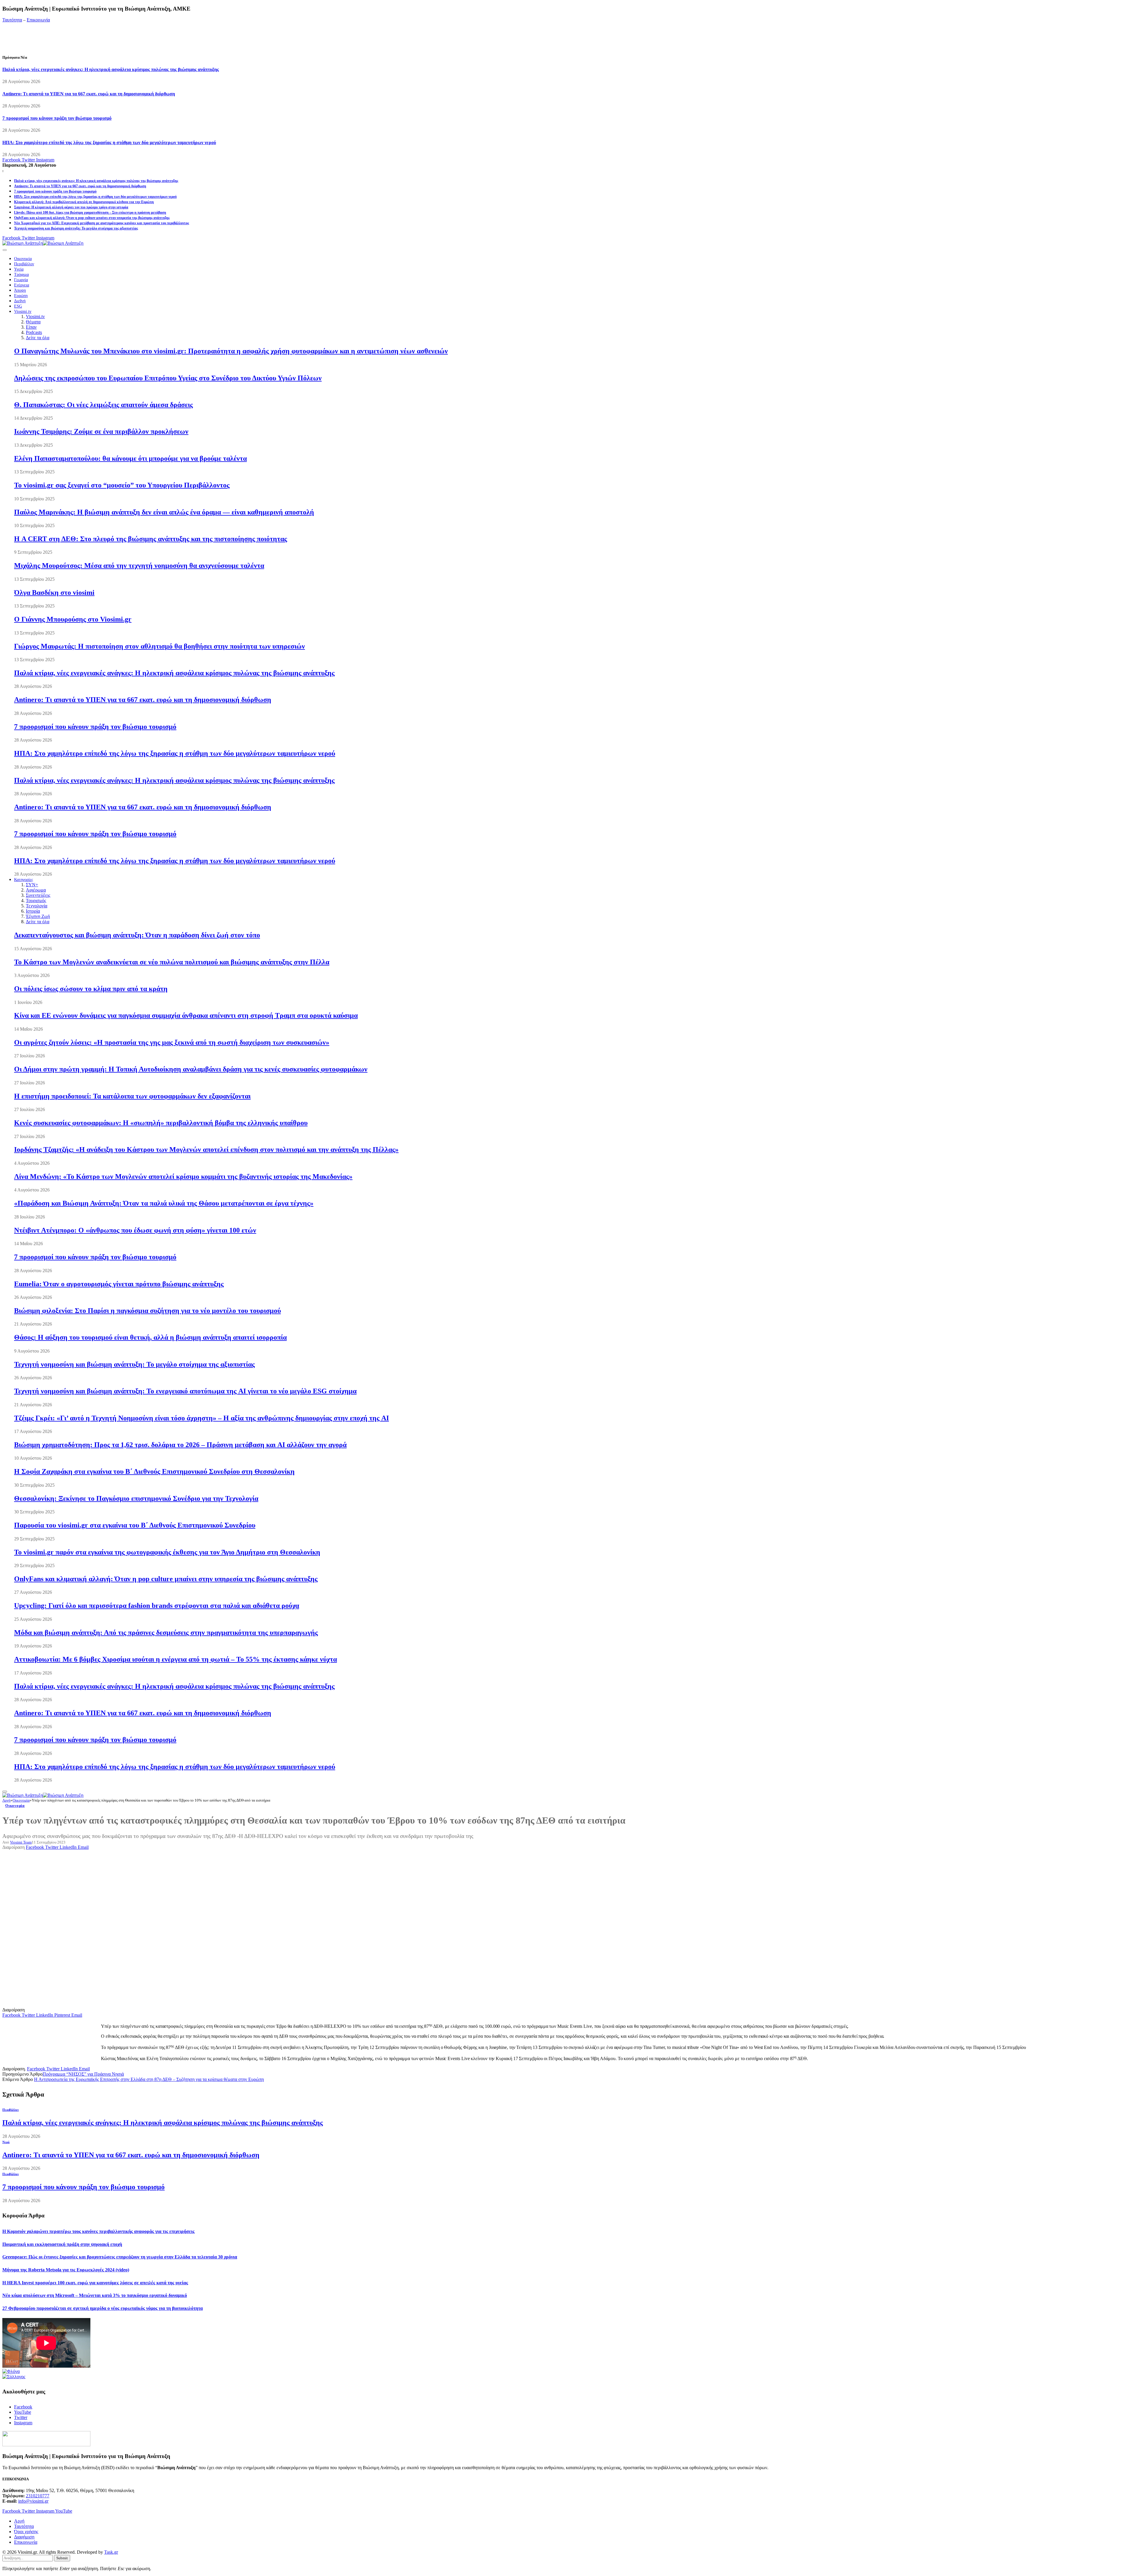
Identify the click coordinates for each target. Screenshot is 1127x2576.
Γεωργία (21, 280)
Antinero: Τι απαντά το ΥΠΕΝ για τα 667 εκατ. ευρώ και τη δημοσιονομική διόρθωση (89, 94)
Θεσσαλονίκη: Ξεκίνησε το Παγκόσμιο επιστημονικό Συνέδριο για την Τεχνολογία (136, 1498)
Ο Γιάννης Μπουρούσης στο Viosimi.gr (73, 619)
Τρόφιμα (21, 275)
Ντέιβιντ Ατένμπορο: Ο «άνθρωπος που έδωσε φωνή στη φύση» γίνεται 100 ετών (135, 1230)
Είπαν (31, 327)
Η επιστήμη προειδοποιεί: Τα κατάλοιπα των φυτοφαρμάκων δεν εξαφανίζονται (132, 1096)
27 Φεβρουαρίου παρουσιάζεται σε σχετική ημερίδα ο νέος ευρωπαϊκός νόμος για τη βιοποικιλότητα (103, 2308)
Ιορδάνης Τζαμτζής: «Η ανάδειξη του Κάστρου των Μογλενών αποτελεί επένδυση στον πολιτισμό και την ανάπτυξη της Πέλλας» (206, 1149)
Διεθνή (20, 301)
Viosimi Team (21, 1842)
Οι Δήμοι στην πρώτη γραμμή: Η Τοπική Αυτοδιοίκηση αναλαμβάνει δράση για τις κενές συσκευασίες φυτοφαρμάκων (191, 1069)
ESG (18, 306)
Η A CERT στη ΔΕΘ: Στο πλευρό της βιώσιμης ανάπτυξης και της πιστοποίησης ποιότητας (151, 539)
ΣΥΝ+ (32, 885)
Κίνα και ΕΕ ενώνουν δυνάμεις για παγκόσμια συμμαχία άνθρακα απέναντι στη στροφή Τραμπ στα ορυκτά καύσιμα (186, 1015)
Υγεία (19, 269)
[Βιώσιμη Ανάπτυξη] (43, 243)
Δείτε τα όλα (38, 338)
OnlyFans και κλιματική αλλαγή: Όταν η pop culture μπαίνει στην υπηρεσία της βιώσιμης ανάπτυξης (92, 218)
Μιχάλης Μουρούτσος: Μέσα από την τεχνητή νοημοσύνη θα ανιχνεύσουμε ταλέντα (139, 565)
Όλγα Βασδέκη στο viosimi (54, 592)
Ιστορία (33, 911)
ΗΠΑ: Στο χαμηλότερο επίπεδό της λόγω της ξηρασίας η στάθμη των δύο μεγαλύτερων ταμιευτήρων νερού (109, 142)
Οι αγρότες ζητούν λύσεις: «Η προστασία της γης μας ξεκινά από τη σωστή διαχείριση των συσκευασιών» (172, 1042)
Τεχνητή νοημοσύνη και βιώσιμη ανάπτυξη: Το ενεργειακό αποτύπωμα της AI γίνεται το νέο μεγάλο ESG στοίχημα (185, 1391)
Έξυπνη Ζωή (38, 916)
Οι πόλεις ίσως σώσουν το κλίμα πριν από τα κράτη (91, 989)
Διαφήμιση (24, 2537)
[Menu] (5, 250)
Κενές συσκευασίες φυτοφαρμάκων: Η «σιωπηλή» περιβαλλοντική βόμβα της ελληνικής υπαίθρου (161, 1123)
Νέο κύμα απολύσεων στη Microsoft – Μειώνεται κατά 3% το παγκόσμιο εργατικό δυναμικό (95, 2295)
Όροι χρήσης (26, 2532)
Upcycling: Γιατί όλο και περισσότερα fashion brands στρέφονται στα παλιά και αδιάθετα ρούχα (157, 1606)
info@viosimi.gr (33, 2501)
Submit (62, 2558)
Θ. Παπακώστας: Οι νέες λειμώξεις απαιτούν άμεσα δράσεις (103, 405)
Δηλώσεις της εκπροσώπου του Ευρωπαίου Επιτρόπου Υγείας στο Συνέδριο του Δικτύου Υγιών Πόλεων (168, 378)
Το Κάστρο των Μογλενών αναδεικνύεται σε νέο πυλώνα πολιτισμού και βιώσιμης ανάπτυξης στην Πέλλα (172, 962)
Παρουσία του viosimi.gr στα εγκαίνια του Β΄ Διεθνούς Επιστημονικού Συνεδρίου (135, 1525)
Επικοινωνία (38, 20)
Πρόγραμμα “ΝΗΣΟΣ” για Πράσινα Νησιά (83, 2074)
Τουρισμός (36, 900)
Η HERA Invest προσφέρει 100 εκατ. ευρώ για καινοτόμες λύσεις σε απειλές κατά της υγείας (95, 2283)
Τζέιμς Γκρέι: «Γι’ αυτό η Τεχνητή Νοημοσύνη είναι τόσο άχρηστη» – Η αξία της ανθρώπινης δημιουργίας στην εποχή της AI (201, 1418)
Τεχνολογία (37, 906)
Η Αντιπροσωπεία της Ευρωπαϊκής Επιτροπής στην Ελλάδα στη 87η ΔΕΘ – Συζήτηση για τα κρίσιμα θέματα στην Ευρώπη (149, 2079)
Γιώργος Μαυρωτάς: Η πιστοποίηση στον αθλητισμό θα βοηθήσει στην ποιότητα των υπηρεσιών (160, 646)
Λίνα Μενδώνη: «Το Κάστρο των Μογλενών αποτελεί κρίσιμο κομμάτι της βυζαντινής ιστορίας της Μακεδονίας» (183, 1176)
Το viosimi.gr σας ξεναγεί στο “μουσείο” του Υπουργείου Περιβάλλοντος (122, 485)
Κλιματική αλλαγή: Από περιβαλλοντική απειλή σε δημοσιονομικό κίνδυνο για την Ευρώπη (84, 202)
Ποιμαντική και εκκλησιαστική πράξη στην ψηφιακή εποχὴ (62, 2244)
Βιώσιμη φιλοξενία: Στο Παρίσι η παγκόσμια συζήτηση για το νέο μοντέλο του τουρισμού (147, 1311)
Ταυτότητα (12, 20)
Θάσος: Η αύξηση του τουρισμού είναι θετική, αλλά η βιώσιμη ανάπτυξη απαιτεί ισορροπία (150, 1337)
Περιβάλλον (24, 264)
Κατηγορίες (24, 880)
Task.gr (111, 2552)
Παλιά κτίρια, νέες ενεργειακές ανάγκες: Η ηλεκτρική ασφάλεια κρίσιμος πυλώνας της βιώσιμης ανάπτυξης (111, 69)
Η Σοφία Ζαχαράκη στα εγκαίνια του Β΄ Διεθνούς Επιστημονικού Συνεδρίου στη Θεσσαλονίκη (154, 1471)
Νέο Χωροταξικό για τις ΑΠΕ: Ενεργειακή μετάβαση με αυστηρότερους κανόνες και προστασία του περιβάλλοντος (102, 223)
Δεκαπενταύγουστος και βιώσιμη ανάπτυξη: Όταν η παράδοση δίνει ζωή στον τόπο (137, 935)
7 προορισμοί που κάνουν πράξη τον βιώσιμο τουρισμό (57, 118)
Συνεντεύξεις (38, 895)
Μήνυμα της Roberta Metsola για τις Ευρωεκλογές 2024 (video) (66, 2270)
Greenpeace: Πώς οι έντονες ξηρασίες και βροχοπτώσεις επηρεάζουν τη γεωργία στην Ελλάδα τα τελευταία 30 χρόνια (120, 2257)
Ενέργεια (22, 285)
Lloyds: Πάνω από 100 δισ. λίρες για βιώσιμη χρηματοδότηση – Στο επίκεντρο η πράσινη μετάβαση (90, 212)
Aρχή (19, 2521)
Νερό (6, 2142)
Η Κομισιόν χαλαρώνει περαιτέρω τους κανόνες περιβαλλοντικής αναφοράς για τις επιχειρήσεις (98, 2231)
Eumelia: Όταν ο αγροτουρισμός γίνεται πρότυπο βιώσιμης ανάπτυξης (119, 1284)
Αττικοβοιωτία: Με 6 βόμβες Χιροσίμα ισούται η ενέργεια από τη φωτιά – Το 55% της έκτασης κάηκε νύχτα (176, 1659)
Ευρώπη (21, 296)
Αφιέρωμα (36, 890)
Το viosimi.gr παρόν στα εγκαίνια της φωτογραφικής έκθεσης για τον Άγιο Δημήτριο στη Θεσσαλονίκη (167, 1552)
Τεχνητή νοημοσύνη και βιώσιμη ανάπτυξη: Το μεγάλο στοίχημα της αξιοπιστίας (76, 228)
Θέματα (33, 322)
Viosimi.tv (23, 312)
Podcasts (34, 332)
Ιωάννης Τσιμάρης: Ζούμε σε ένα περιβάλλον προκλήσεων (101, 431)
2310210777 (38, 2496)
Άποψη (20, 290)
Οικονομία (23, 259)
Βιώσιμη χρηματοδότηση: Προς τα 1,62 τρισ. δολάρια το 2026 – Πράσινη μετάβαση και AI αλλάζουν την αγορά (180, 1445)
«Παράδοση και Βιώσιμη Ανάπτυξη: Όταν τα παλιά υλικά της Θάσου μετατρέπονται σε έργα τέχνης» (164, 1203)
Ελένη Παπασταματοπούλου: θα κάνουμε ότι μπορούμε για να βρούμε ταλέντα (130, 458)
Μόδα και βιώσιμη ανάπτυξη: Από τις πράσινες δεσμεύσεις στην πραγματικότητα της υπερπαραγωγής (166, 1633)
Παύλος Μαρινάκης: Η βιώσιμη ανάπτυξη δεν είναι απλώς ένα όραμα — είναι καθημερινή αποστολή (164, 512)
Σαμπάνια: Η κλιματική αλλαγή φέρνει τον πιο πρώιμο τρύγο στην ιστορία (71, 207)
